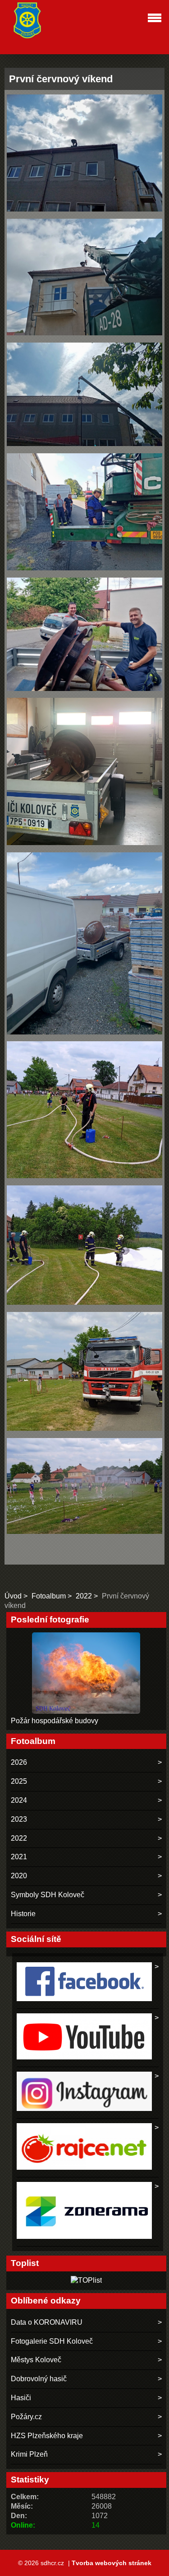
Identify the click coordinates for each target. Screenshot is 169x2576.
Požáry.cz (26, 2417)
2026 (19, 1762)
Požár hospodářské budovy (55, 1721)
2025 (19, 1781)
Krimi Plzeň (29, 2454)
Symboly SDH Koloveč (48, 1895)
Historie (23, 1914)
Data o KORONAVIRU (47, 2322)
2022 (84, 1596)
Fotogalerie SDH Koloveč (52, 2341)
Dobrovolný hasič (39, 2379)
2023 (19, 1819)
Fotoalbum (49, 1596)
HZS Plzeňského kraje (47, 2436)
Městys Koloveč (36, 2360)
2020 (19, 1876)
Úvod (13, 1596)
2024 (19, 1800)
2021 (19, 1857)
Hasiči (21, 2398)
